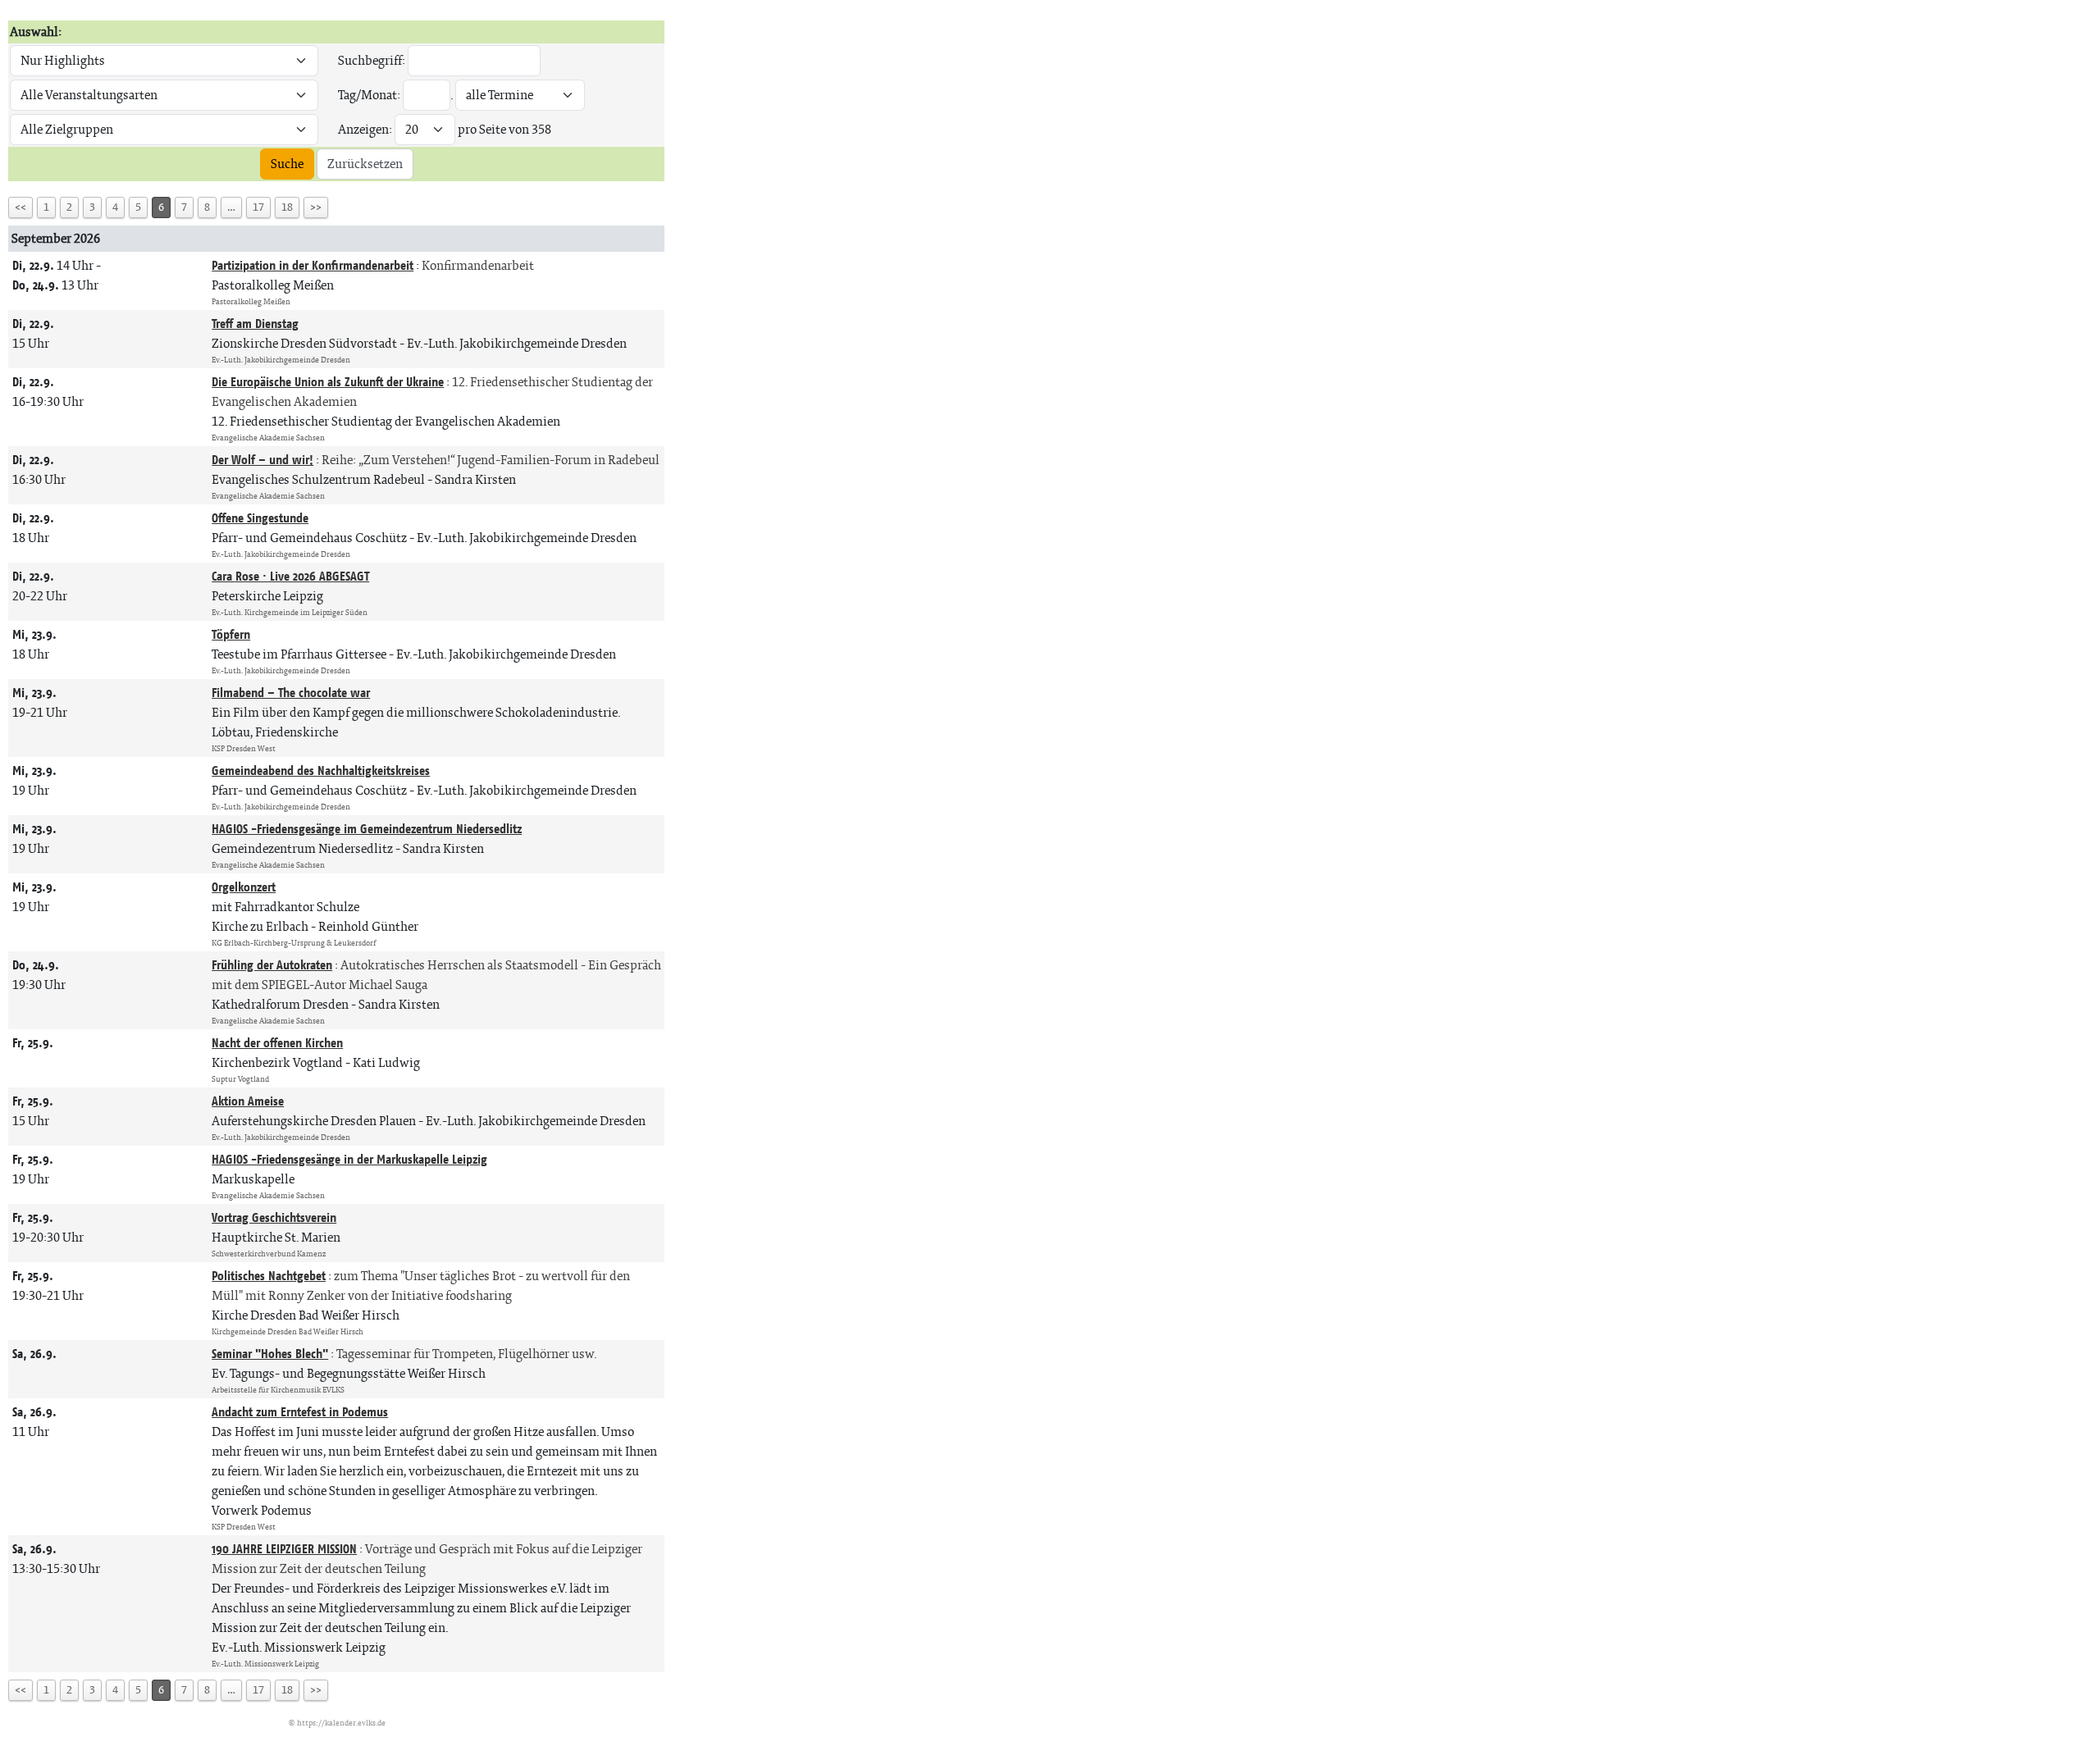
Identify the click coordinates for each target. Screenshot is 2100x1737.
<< (21, 207)
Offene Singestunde (260, 518)
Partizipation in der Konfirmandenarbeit (313, 265)
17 (258, 207)
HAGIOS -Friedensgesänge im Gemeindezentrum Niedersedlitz (367, 829)
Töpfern (231, 634)
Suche (287, 164)
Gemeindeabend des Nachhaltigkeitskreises (321, 770)
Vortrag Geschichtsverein (274, 1217)
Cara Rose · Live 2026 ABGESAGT (290, 576)
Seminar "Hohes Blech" (270, 1354)
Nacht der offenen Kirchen (277, 1043)
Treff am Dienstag (255, 324)
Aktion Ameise (248, 1101)
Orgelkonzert (244, 887)
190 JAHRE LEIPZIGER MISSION (284, 1549)
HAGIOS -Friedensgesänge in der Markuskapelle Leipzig (349, 1159)
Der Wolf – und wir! (262, 460)
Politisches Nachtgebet (269, 1276)
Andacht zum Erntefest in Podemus (300, 1412)
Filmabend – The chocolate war (291, 693)
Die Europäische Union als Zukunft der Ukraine (328, 382)
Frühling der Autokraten (272, 965)
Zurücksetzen (365, 164)
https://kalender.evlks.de (341, 1723)
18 (287, 207)
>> (316, 207)
